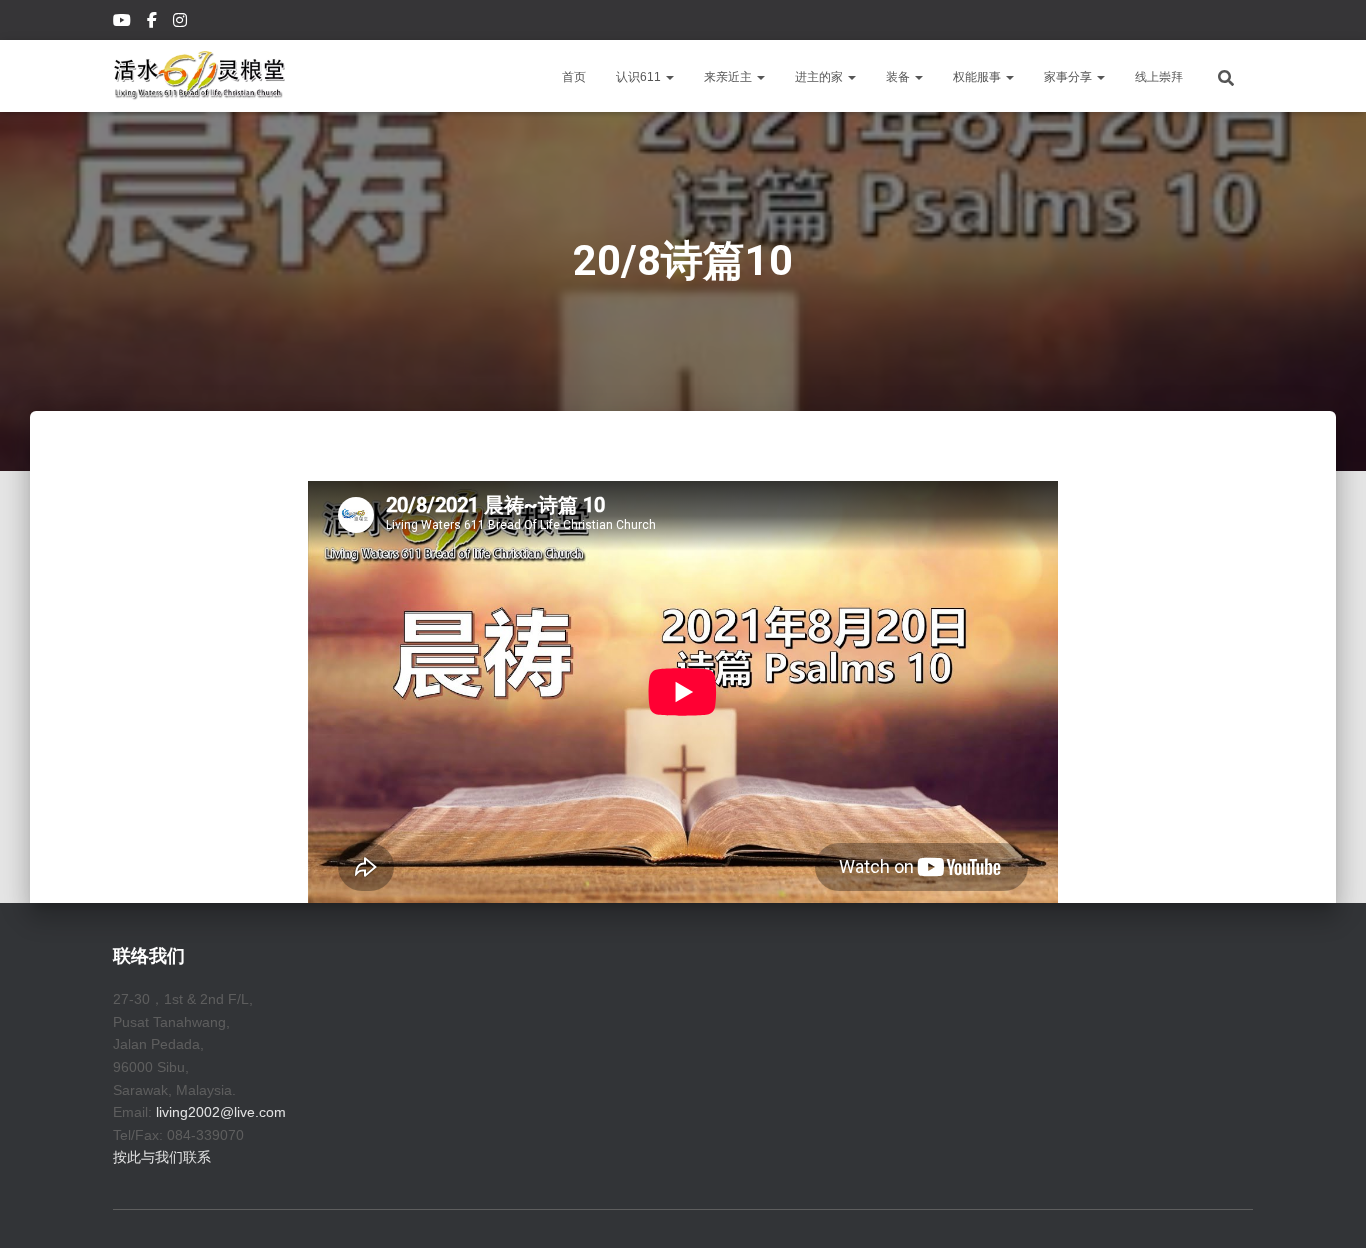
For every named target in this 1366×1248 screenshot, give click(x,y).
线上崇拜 (1159, 77)
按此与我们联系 (162, 1157)
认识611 (640, 77)
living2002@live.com (221, 1112)
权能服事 (978, 77)
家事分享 (1069, 77)
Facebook (153, 23)
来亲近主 (729, 77)
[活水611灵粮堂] (199, 76)
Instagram (181, 23)
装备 (899, 77)
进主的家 (820, 77)
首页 (574, 77)
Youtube (123, 23)
